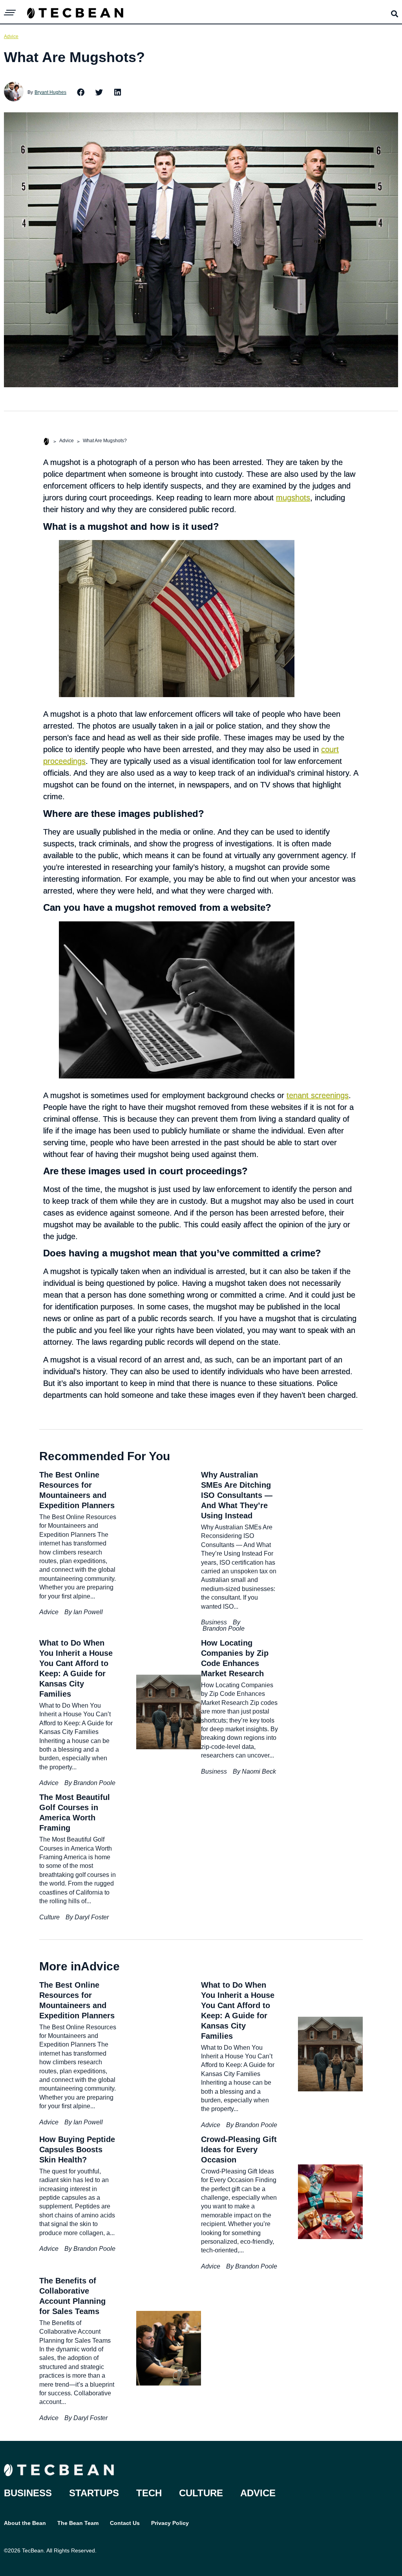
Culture (49, 1917)
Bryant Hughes (50, 92)
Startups (94, 2493)
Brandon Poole (224, 1629)
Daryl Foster (92, 1917)
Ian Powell (88, 1612)
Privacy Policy (170, 2523)
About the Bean (25, 2523)
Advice (11, 37)
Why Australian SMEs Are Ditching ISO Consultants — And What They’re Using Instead (237, 1495)
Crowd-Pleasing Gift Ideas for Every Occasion (239, 2149)
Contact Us (125, 2523)
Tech (149, 2493)
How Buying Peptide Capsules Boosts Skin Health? (77, 2149)
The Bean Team (78, 2523)
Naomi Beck (259, 1771)
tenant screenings (318, 1095)
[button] (81, 92)
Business (214, 1622)
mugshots (293, 498)
